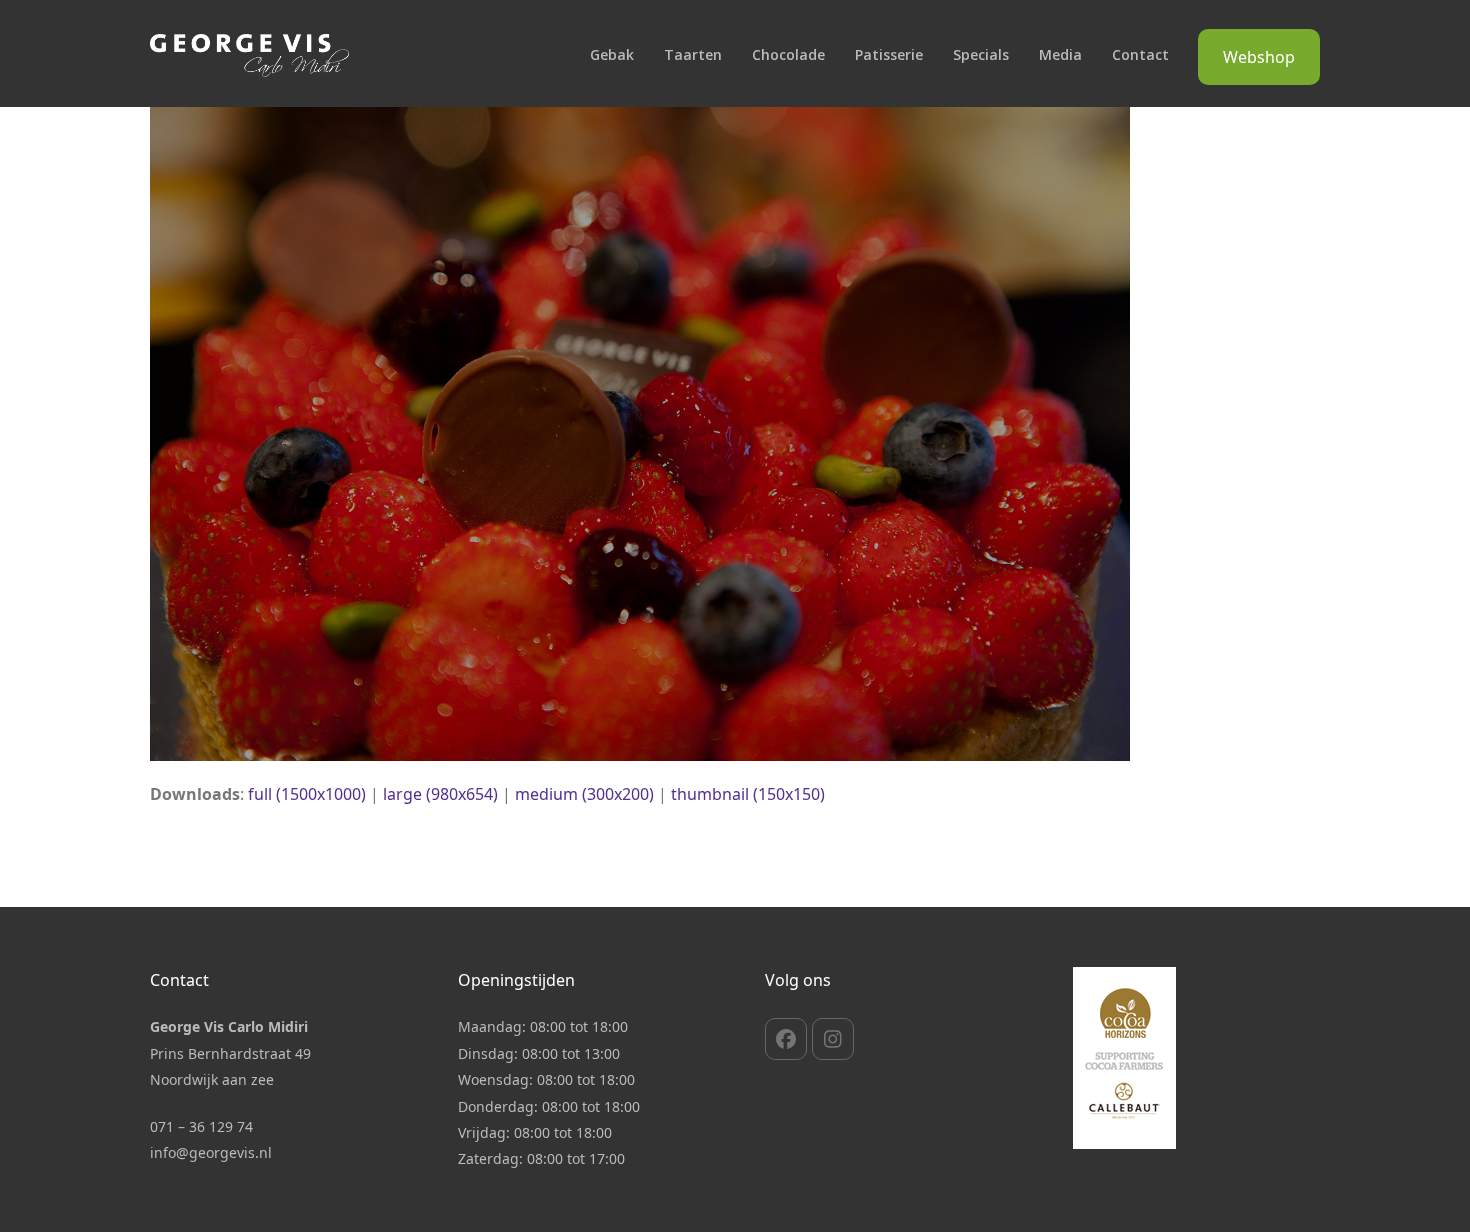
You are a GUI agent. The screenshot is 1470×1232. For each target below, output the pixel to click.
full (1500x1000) (307, 794)
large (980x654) (440, 794)
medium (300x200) (584, 794)
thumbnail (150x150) (748, 794)
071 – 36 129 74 (201, 1126)
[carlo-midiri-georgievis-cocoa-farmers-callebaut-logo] (1124, 1058)
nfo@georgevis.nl (213, 1152)
